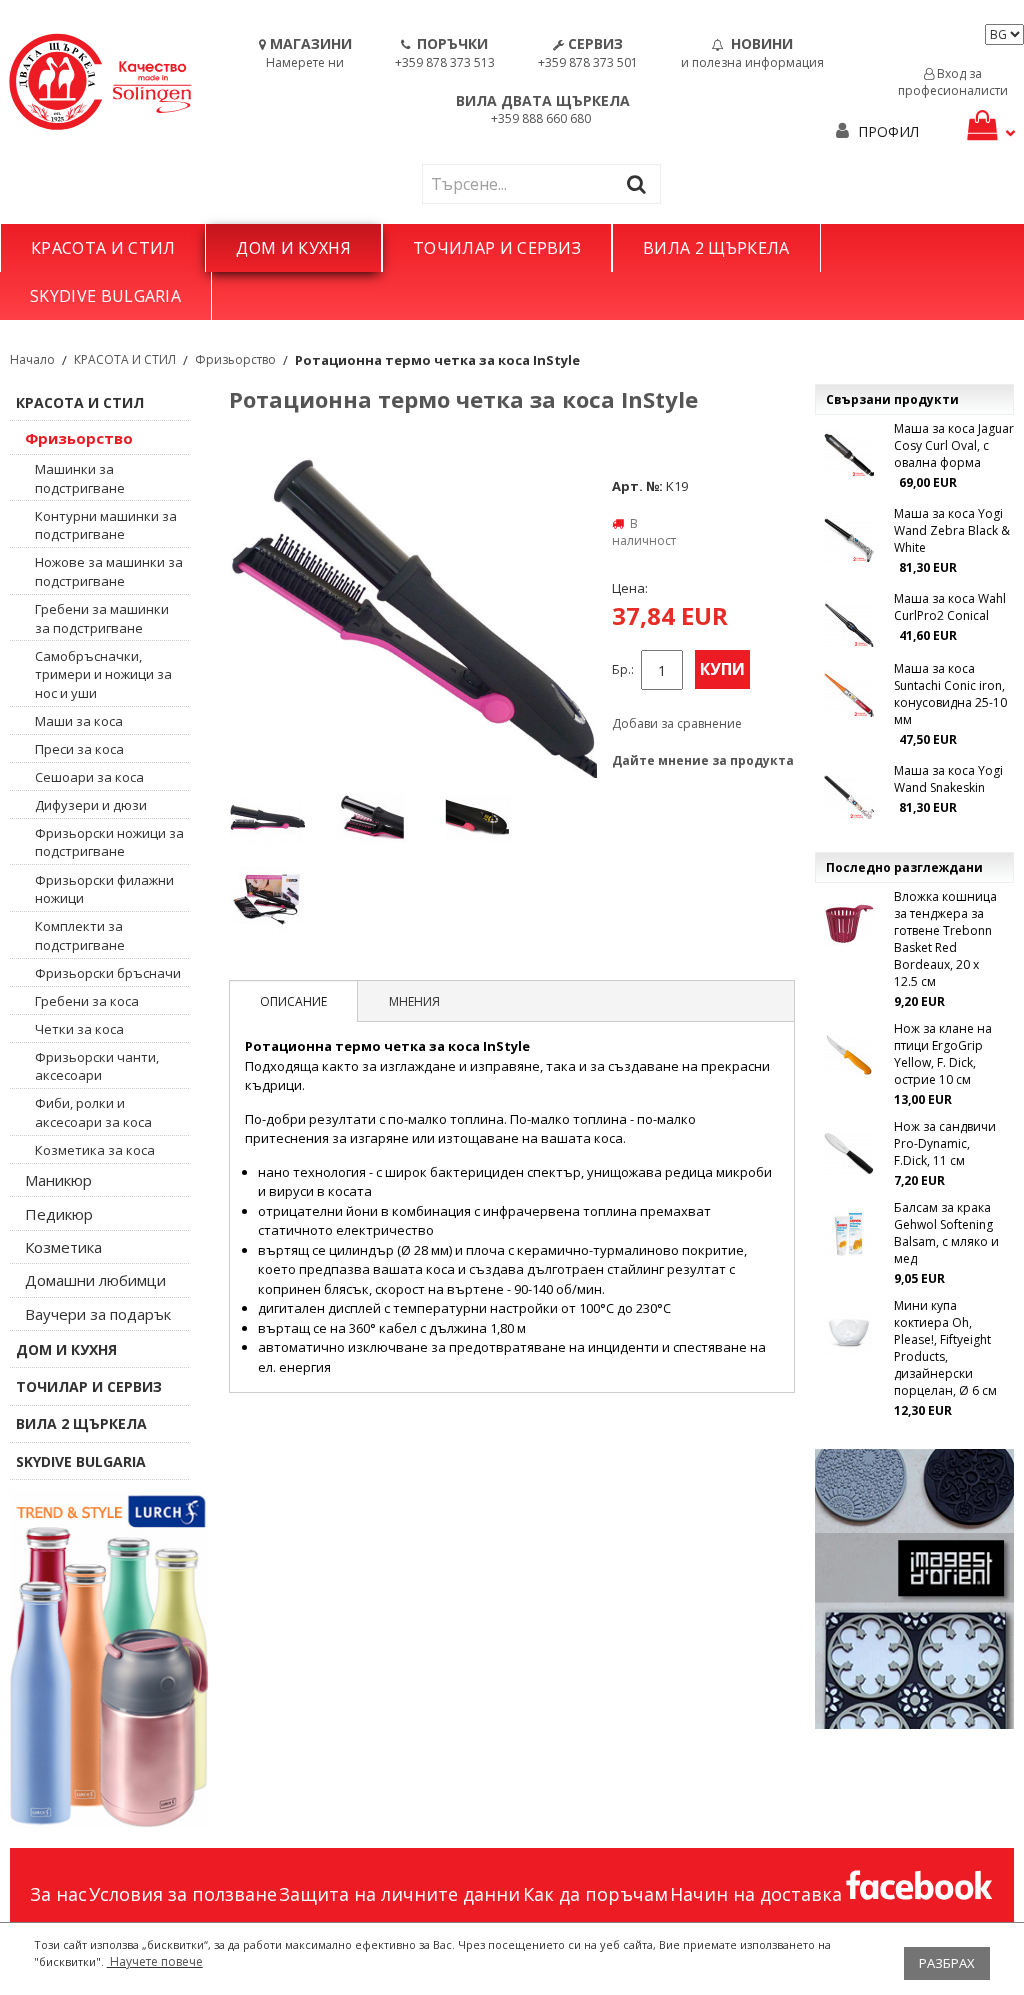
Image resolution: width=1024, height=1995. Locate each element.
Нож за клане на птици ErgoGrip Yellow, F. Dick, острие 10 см (943, 1054)
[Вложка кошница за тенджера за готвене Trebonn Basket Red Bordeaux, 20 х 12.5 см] (849, 923)
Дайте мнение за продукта (703, 760)
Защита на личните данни (399, 1894)
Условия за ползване (183, 1894)
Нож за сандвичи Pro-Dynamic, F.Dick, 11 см (945, 1143)
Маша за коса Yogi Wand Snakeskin (948, 779)
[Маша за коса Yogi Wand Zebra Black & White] (849, 540)
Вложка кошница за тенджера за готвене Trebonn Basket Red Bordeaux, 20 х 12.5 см (945, 939)
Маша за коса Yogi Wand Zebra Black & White (952, 530)
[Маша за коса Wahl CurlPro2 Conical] (849, 625)
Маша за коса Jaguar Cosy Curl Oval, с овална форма (954, 445)
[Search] (641, 183)
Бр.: (623, 669)
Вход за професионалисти (953, 82)
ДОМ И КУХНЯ (293, 248)
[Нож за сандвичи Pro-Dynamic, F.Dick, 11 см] (849, 1153)
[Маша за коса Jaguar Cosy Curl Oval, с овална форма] (849, 455)
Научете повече (155, 1961)
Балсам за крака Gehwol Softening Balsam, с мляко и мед (946, 1233)
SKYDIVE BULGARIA (105, 296)
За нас (58, 1894)
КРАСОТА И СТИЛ (103, 248)
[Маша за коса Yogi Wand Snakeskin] (849, 797)
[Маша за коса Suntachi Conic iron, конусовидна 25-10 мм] (849, 695)
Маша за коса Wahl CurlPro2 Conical (950, 607)
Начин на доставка (756, 1894)
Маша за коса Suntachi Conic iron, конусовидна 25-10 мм (950, 694)
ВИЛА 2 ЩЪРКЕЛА (716, 248)
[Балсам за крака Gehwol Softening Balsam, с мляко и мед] (849, 1234)
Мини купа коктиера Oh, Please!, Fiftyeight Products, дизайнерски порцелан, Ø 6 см (945, 1348)
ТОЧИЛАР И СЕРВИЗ (497, 248)
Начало (32, 359)
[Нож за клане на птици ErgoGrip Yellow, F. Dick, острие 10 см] (849, 1055)
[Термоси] (109, 1659)
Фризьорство (235, 359)
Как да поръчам (595, 1894)
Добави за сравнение (677, 723)
